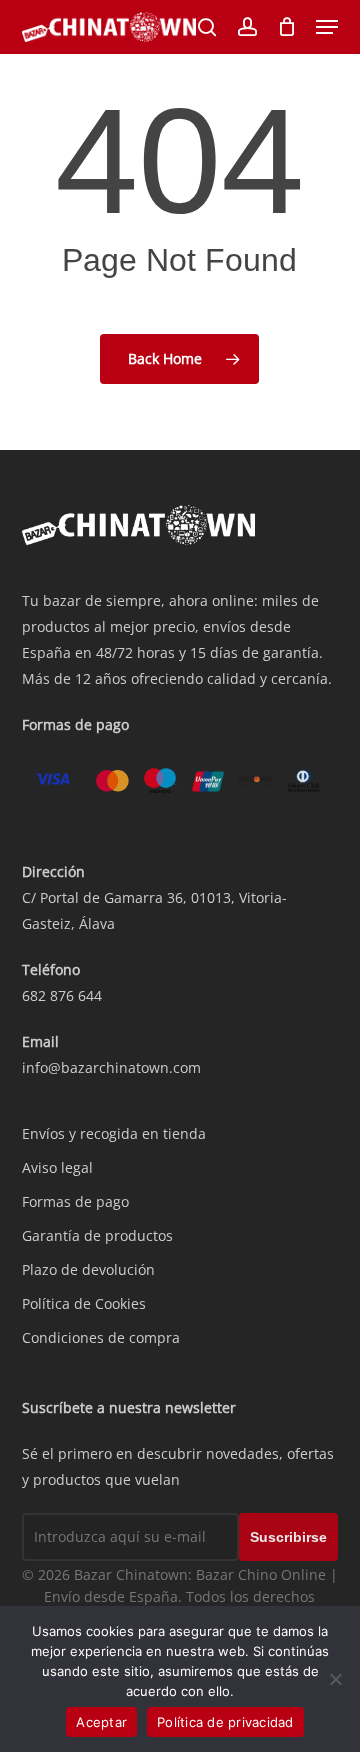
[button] (327, 27)
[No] (335, 1679)
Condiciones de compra (101, 1337)
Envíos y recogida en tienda (114, 1133)
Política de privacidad (225, 1722)
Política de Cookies (84, 1303)
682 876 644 (62, 995)
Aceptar (101, 1722)
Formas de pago (75, 1201)
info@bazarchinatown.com (111, 1067)
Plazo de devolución (88, 1269)
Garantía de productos (97, 1235)
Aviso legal (57, 1167)
